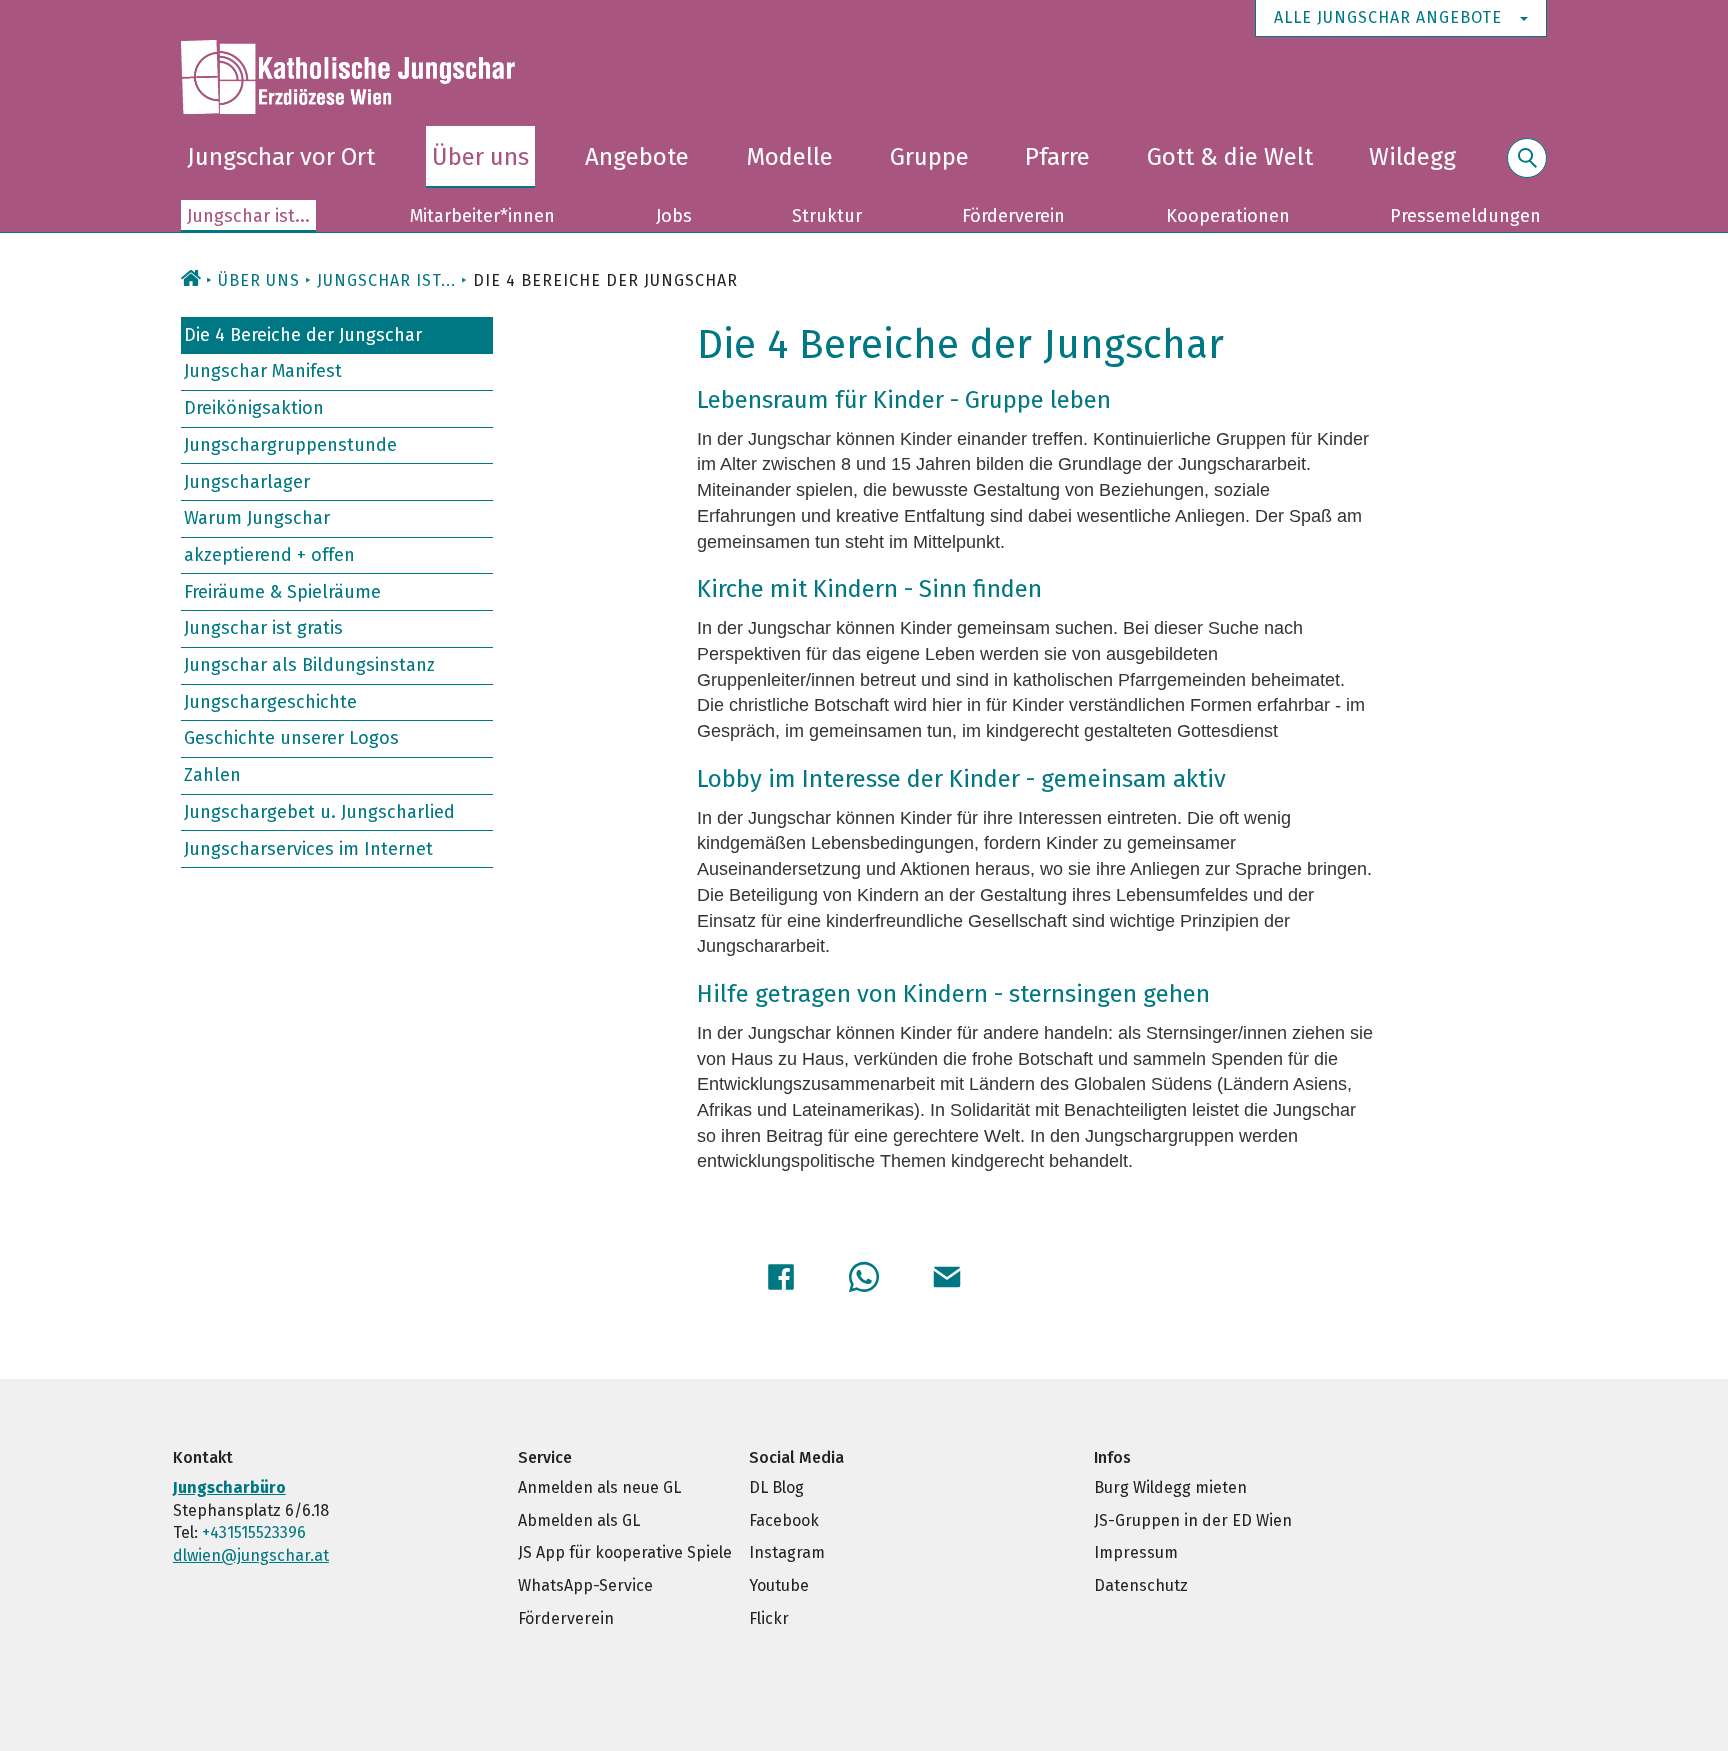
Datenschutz (1141, 1585)
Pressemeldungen (1465, 216)
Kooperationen (1228, 216)
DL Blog (776, 1487)
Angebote (637, 157)
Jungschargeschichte (270, 702)
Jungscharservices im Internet (308, 848)
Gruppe (929, 157)
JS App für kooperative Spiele (625, 1552)
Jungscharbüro (229, 1487)
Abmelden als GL (579, 1520)
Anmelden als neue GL (599, 1487)
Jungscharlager (247, 481)
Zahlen (212, 775)
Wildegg (1412, 157)
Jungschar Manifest (263, 371)
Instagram (787, 1552)
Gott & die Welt (1230, 157)
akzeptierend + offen (269, 555)
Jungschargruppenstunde (290, 445)
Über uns (480, 157)
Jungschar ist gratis (263, 628)
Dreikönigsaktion (254, 408)
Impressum (1136, 1552)
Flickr (769, 1618)
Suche (1527, 169)
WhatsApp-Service (585, 1585)
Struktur (827, 216)
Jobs (674, 216)
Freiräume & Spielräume (282, 591)
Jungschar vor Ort (281, 157)
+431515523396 (254, 1532)
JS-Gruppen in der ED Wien (1193, 1520)
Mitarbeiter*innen (482, 216)
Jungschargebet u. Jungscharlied (319, 812)
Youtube (779, 1585)
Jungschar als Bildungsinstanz (309, 665)
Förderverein (1013, 216)
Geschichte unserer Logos (291, 738)
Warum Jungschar (257, 518)
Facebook (784, 1520)
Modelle (789, 157)
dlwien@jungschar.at (251, 1555)
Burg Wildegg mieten (1170, 1487)
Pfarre (1057, 157)
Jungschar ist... (248, 216)
